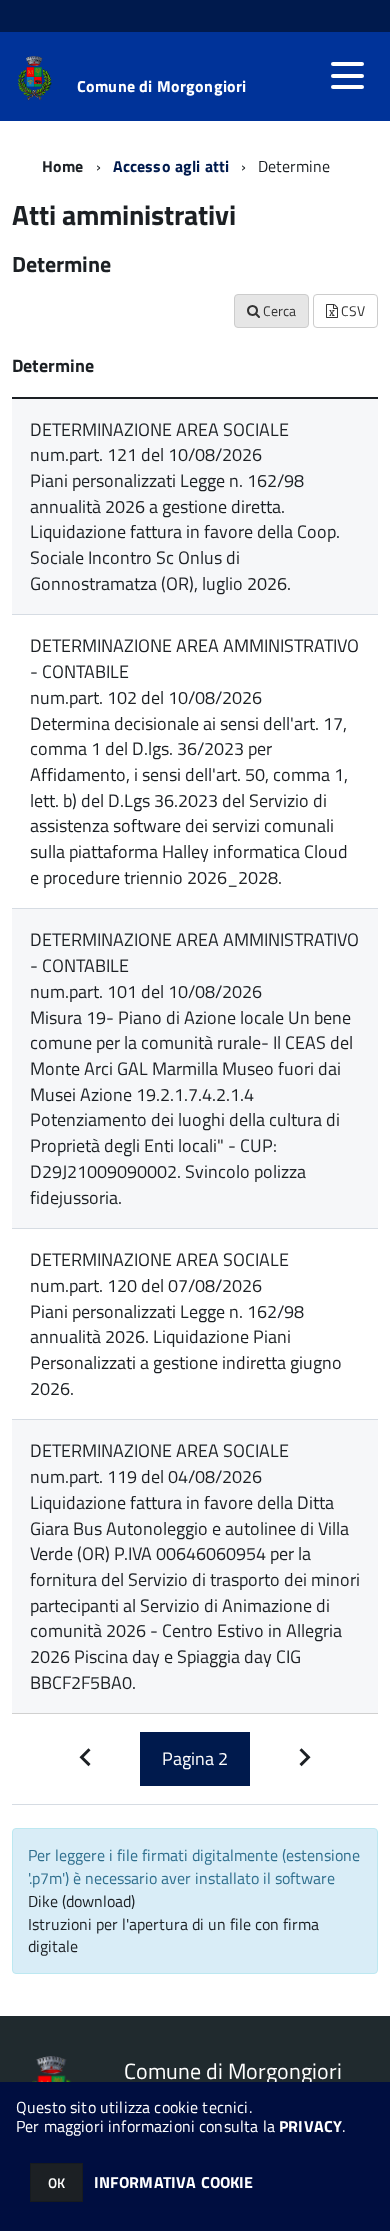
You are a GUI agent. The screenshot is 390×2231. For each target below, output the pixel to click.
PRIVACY (310, 2126)
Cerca (278, 310)
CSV (351, 310)
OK (56, 2182)
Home (63, 166)
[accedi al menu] (347, 76)
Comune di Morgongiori (161, 86)
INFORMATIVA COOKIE (174, 2182)
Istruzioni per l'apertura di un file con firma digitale (173, 1935)
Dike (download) (81, 1901)
